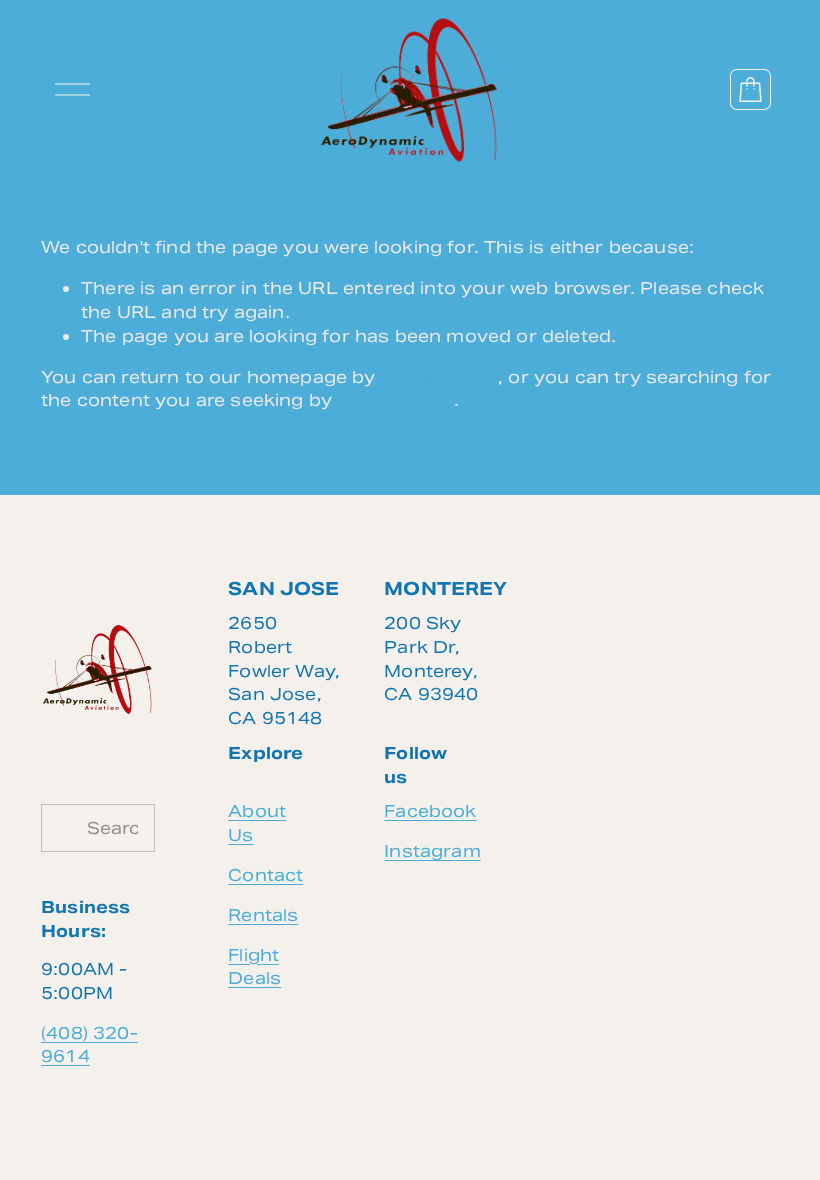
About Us (257, 823)
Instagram (432, 851)
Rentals (263, 915)
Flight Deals (254, 967)
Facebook (430, 811)
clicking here (439, 377)
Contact (265, 875)
